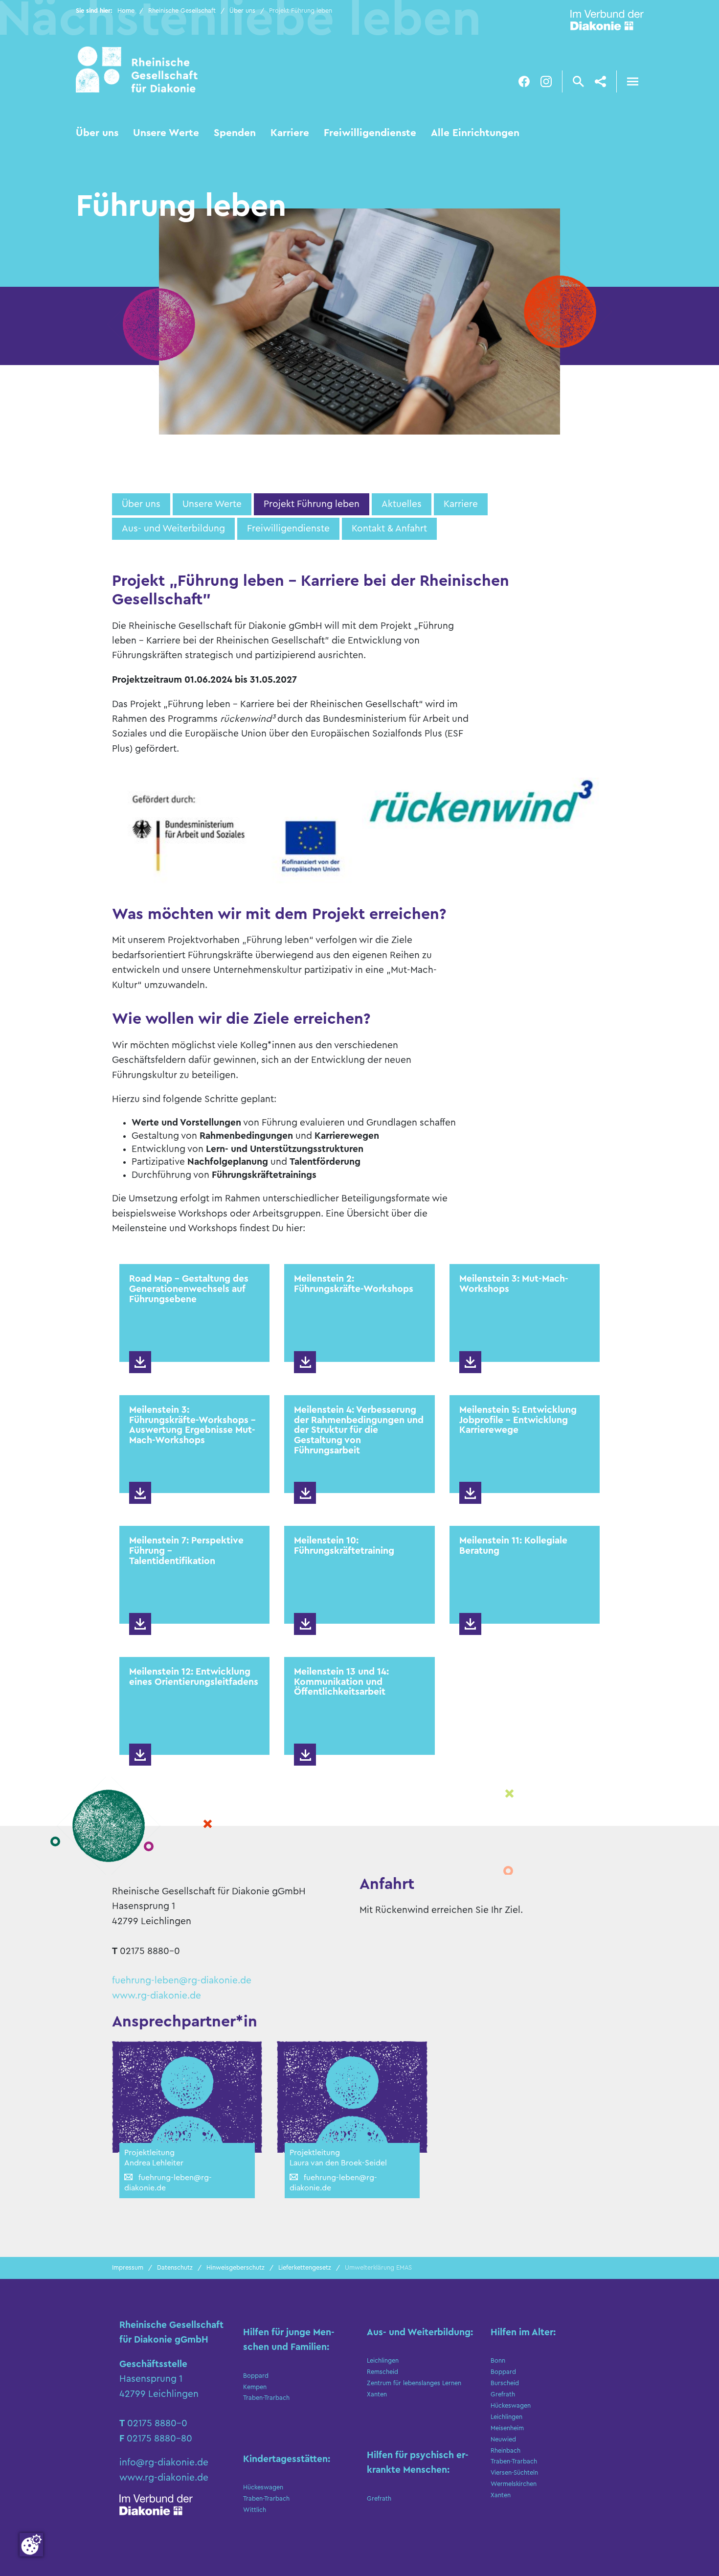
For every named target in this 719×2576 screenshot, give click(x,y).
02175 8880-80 (159, 2438)
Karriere (290, 133)
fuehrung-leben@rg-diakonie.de (182, 1980)
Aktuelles (402, 504)
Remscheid (382, 2372)
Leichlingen (383, 2361)
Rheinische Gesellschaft (182, 11)
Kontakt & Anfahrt (389, 529)
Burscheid (505, 2383)
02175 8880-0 (157, 2423)
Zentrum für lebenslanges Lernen (414, 2383)
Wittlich (255, 2510)
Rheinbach (506, 2451)
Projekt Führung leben (312, 504)
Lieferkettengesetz (305, 2268)
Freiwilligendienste (370, 133)
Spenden (235, 133)
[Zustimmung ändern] (31, 2545)
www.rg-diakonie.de (157, 1996)
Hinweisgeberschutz (236, 2268)
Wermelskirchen (514, 2484)
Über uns (242, 11)
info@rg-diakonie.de (164, 2462)
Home (126, 11)
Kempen (255, 2387)
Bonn (498, 2361)
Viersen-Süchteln (514, 2473)
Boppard (256, 2376)
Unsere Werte (166, 133)
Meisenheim (507, 2428)
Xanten (377, 2394)
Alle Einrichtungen (475, 133)
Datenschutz (175, 2268)
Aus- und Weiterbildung (173, 529)
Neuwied (503, 2439)
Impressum (128, 2268)
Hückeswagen (263, 2487)
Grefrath (379, 2499)
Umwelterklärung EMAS (378, 2268)
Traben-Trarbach (266, 2398)
